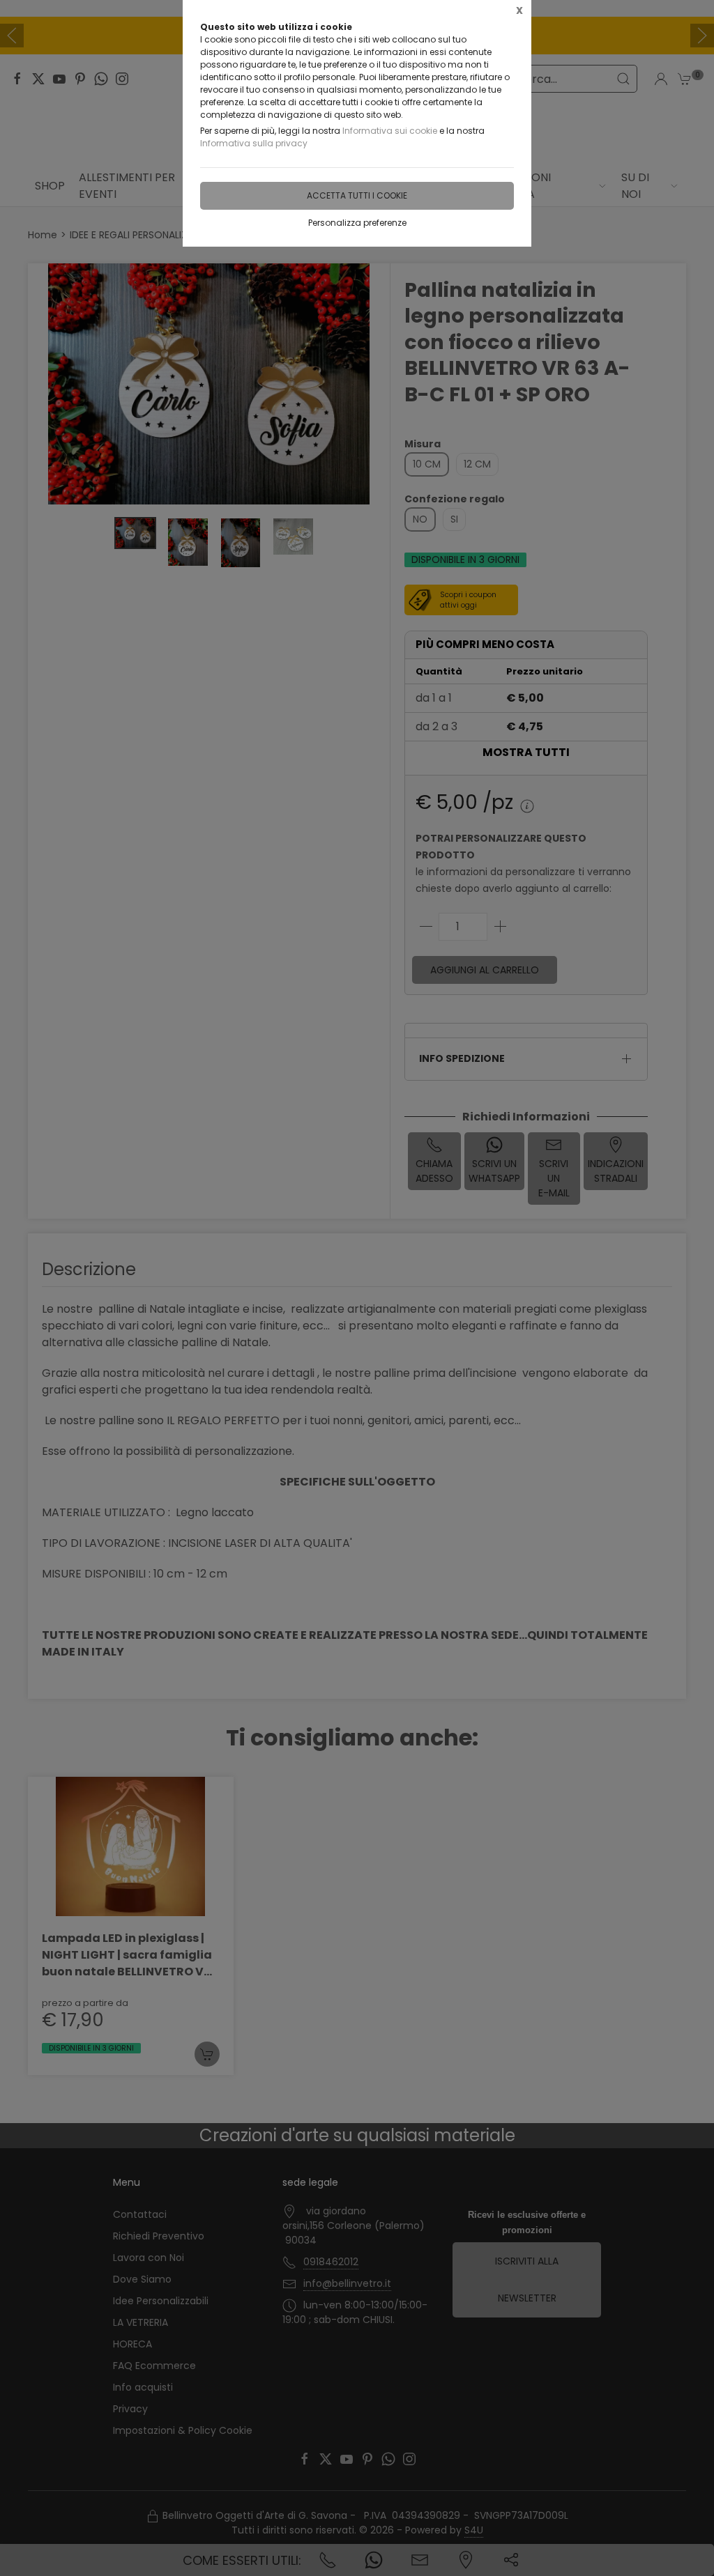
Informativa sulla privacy (254, 143)
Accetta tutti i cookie (357, 195)
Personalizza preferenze (357, 223)
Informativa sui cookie (390, 131)
